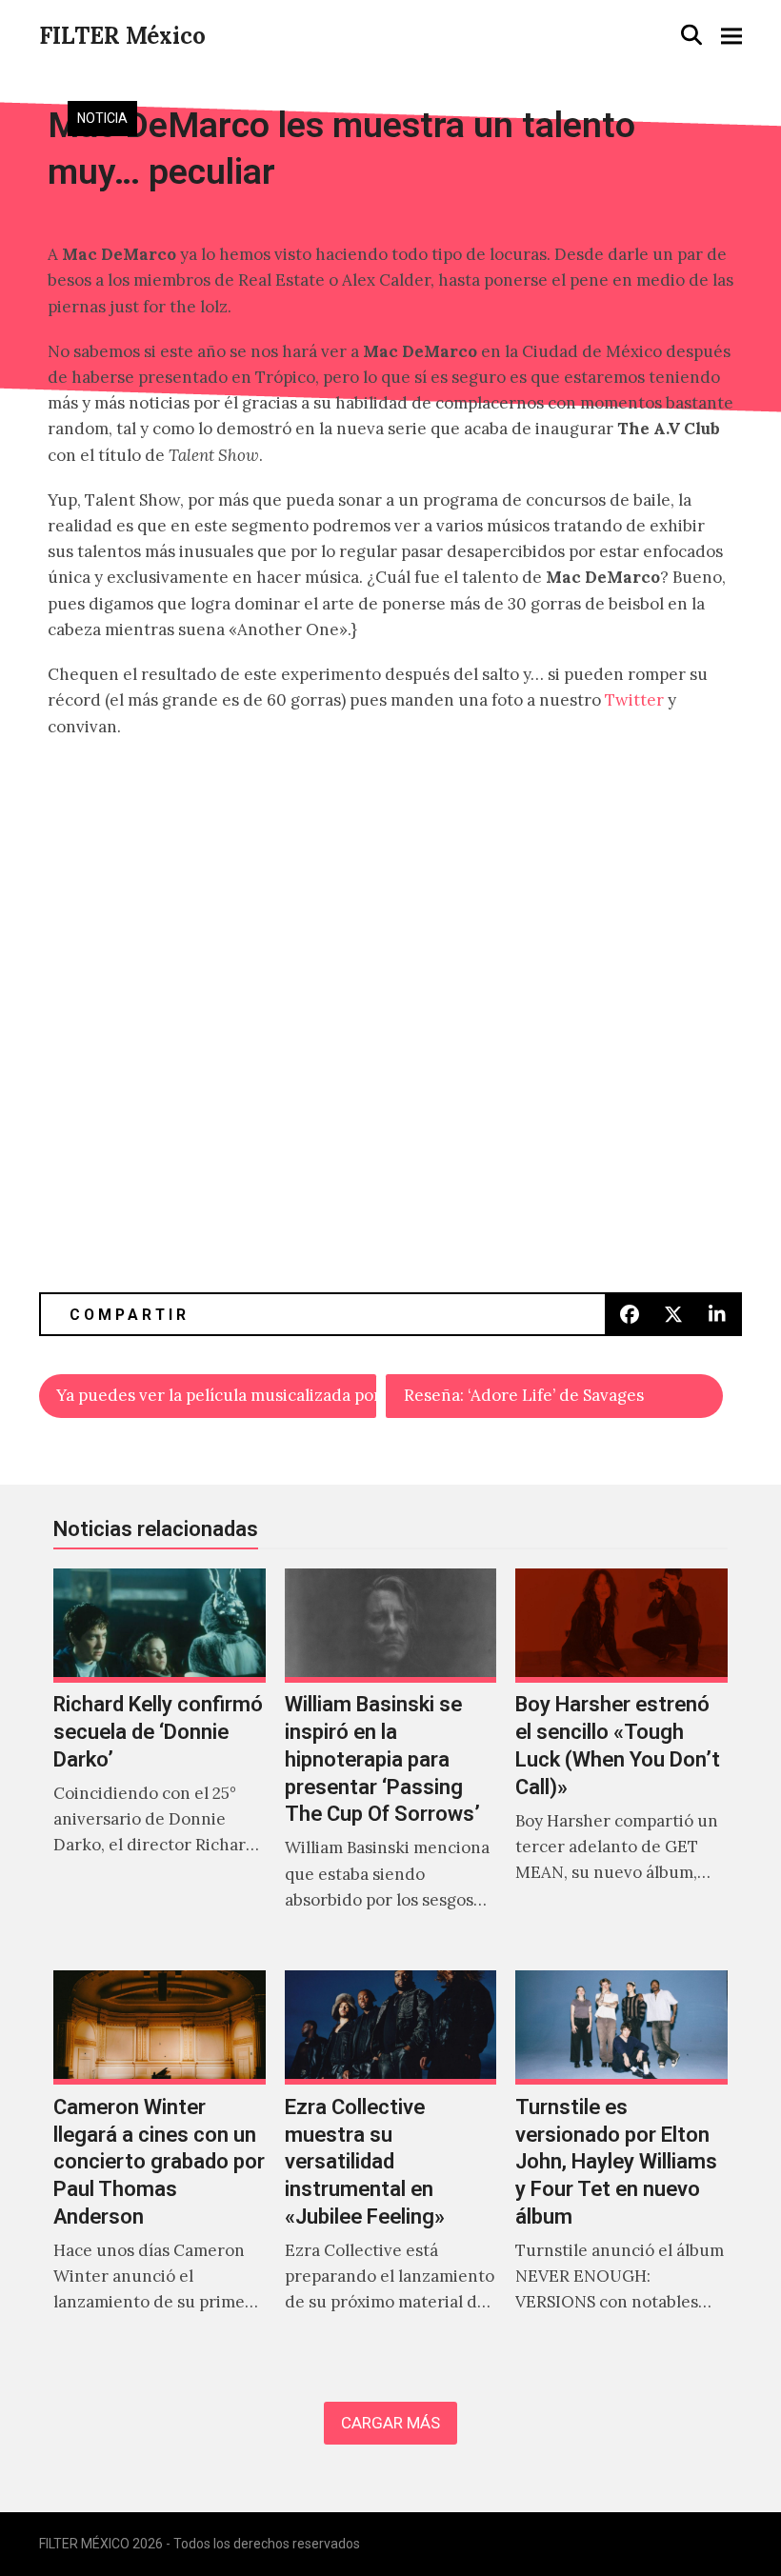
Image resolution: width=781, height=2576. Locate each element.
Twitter (632, 700)
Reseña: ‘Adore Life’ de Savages (524, 1395)
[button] (691, 35)
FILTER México (122, 36)
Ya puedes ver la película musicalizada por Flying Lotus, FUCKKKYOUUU (216, 1395)
